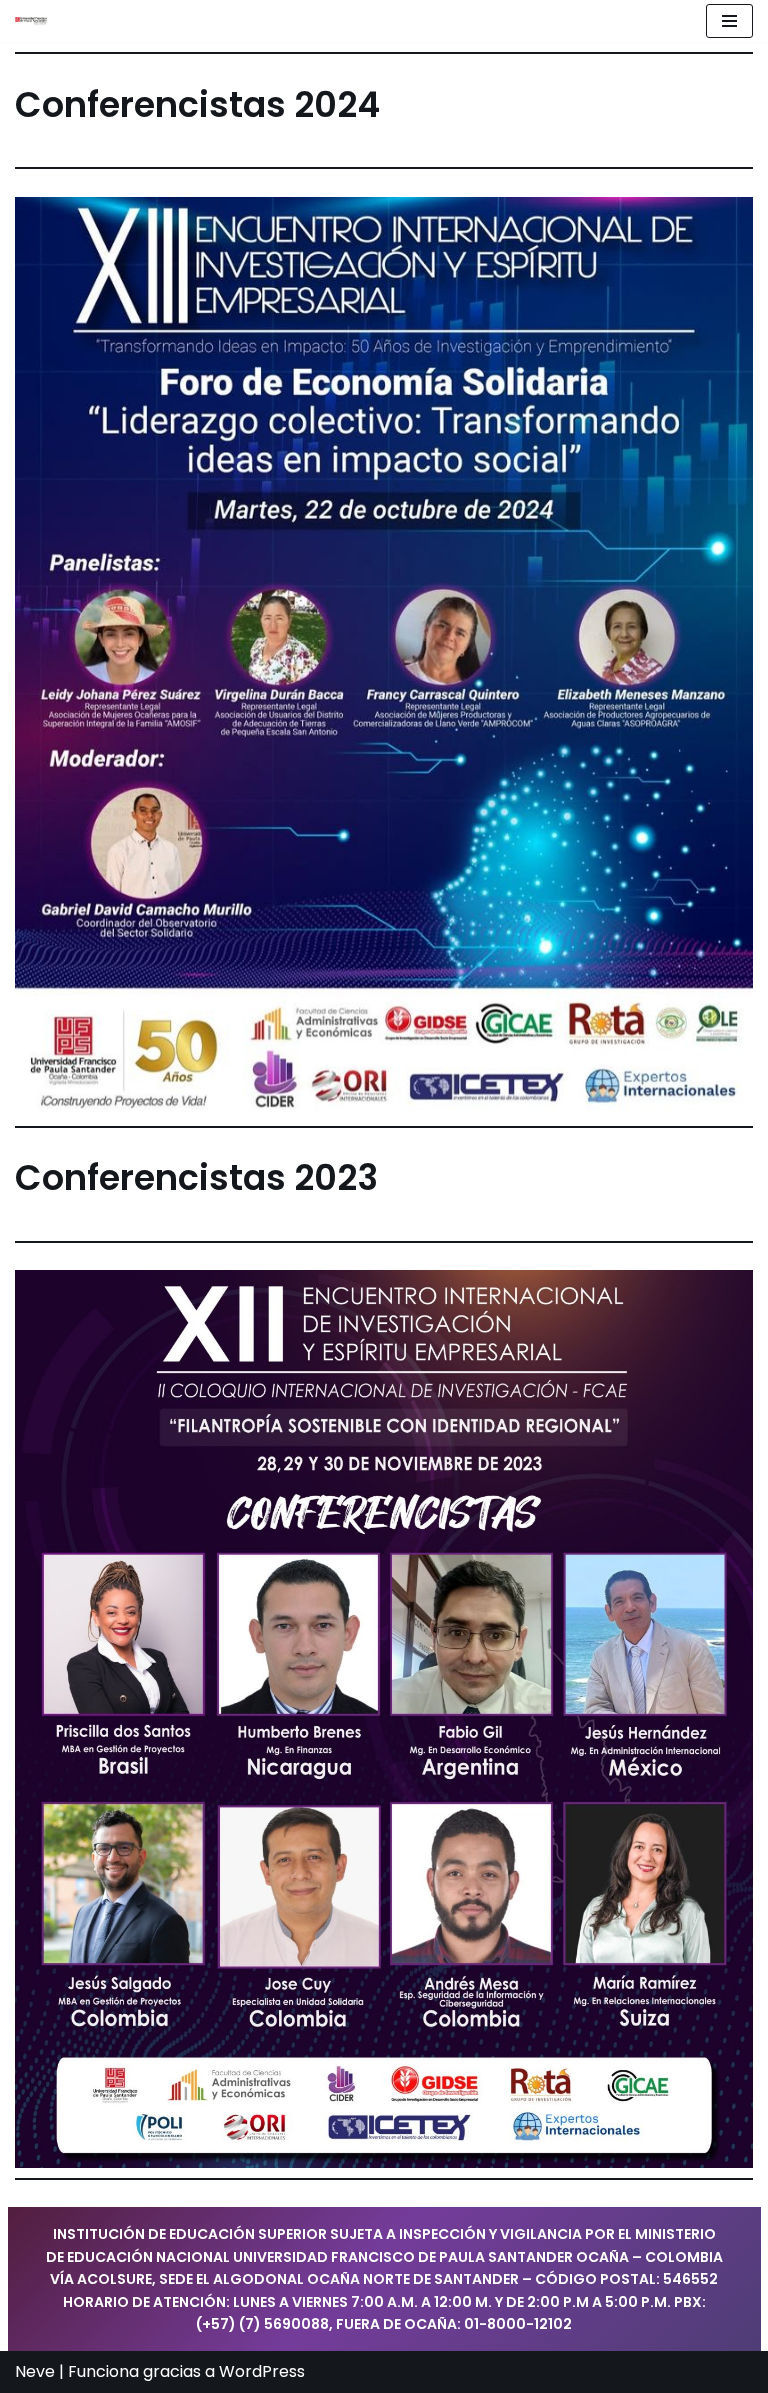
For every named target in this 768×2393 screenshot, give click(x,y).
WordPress (262, 2371)
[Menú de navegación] (729, 21)
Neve (35, 2371)
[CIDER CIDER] (31, 21)
